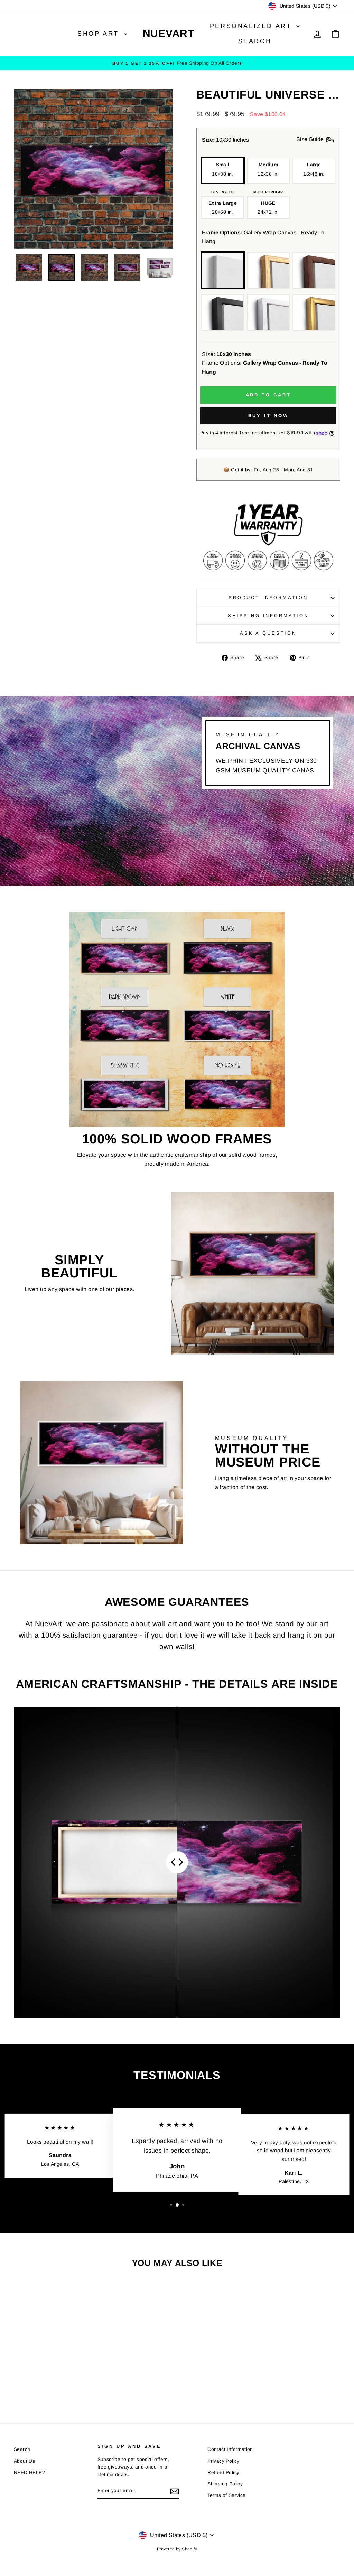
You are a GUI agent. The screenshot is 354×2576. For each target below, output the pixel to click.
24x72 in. (268, 207)
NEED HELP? (29, 2472)
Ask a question (268, 633)
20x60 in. (223, 207)
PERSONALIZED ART (252, 26)
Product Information (268, 597)
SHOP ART (100, 34)
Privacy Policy (223, 2461)
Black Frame (223, 312)
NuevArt (169, 33)
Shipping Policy (225, 2484)
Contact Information (230, 2449)
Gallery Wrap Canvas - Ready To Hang (223, 270)
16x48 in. (314, 169)
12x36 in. (268, 169)
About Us (24, 2461)
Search (255, 41)
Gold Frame (314, 312)
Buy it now (268, 416)
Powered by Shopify (177, 2549)
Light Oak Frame (268, 270)
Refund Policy (223, 2472)
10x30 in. (222, 169)
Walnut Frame (314, 270)
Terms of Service (226, 2495)
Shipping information (268, 615)
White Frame (268, 312)
